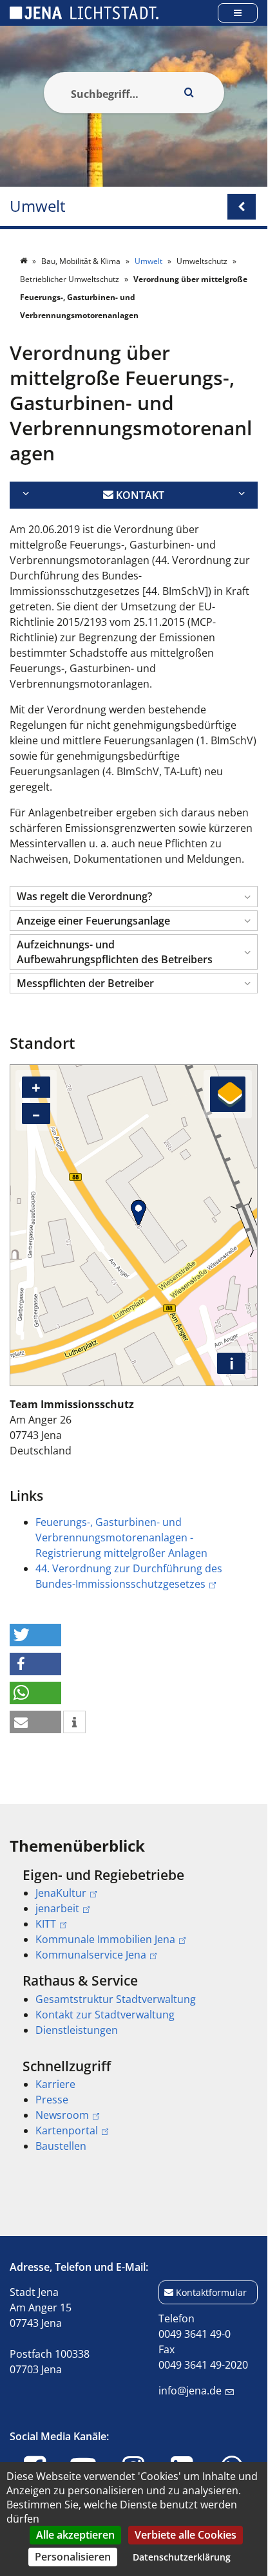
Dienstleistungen (77, 2030)
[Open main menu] (238, 13)
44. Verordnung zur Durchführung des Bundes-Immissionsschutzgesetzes (129, 1576)
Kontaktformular (211, 2292)
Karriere (55, 2084)
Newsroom (62, 2115)
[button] (134, 897)
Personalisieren (73, 2557)
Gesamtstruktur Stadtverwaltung (116, 1999)
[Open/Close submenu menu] (242, 207)
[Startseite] (24, 261)
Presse (52, 2100)
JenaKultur (61, 1893)
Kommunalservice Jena (91, 1955)
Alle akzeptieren (75, 2535)
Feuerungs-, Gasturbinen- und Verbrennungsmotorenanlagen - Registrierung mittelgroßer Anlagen (121, 1537)
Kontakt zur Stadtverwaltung (105, 2015)
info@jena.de (190, 2391)
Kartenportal (67, 2130)
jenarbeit (57, 1908)
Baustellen (61, 2146)
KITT (46, 1924)
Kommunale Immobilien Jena (105, 1939)
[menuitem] (134, 1915)
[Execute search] (189, 93)
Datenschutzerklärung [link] (182, 2557)
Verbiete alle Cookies (186, 2535)
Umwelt (38, 206)
